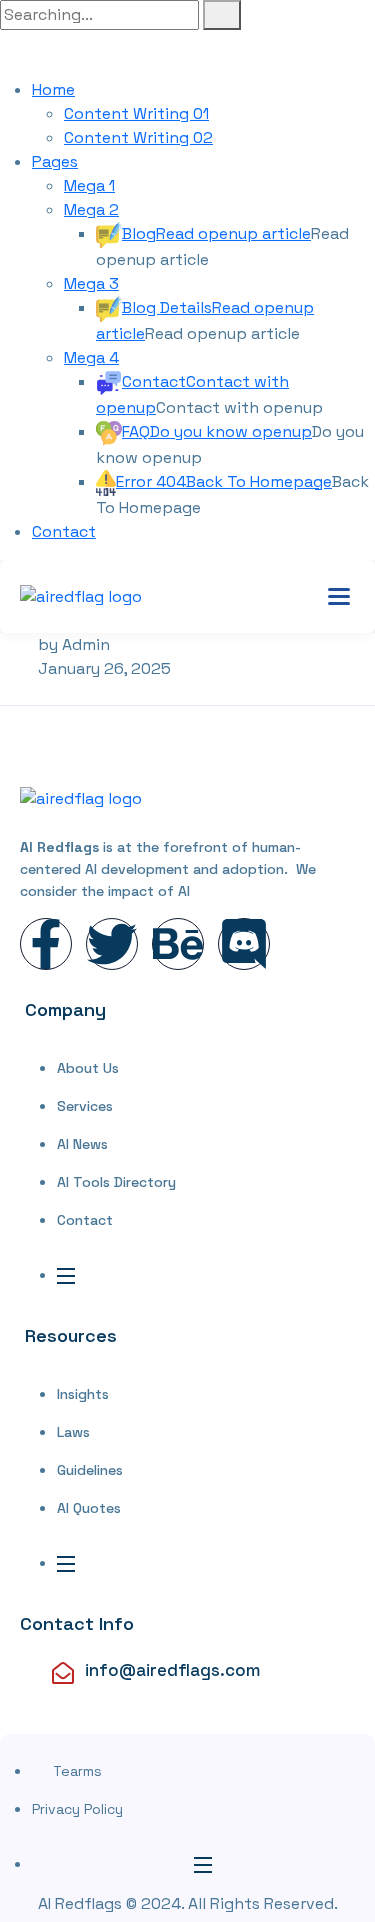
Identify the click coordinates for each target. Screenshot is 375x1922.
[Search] (222, 15)
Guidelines (90, 1470)
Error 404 (224, 481)
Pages (55, 161)
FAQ (217, 431)
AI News (82, 1144)
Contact (64, 531)
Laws (73, 1432)
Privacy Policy (77, 1809)
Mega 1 (89, 185)
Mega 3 (91, 283)
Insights (83, 1394)
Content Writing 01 (136, 113)
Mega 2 (91, 209)
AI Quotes (89, 1508)
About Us (88, 1068)
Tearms (77, 1771)
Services (85, 1106)
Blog (216, 233)
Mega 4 (91, 357)
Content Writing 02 (138, 137)
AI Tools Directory (116, 1182)
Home (53, 89)
